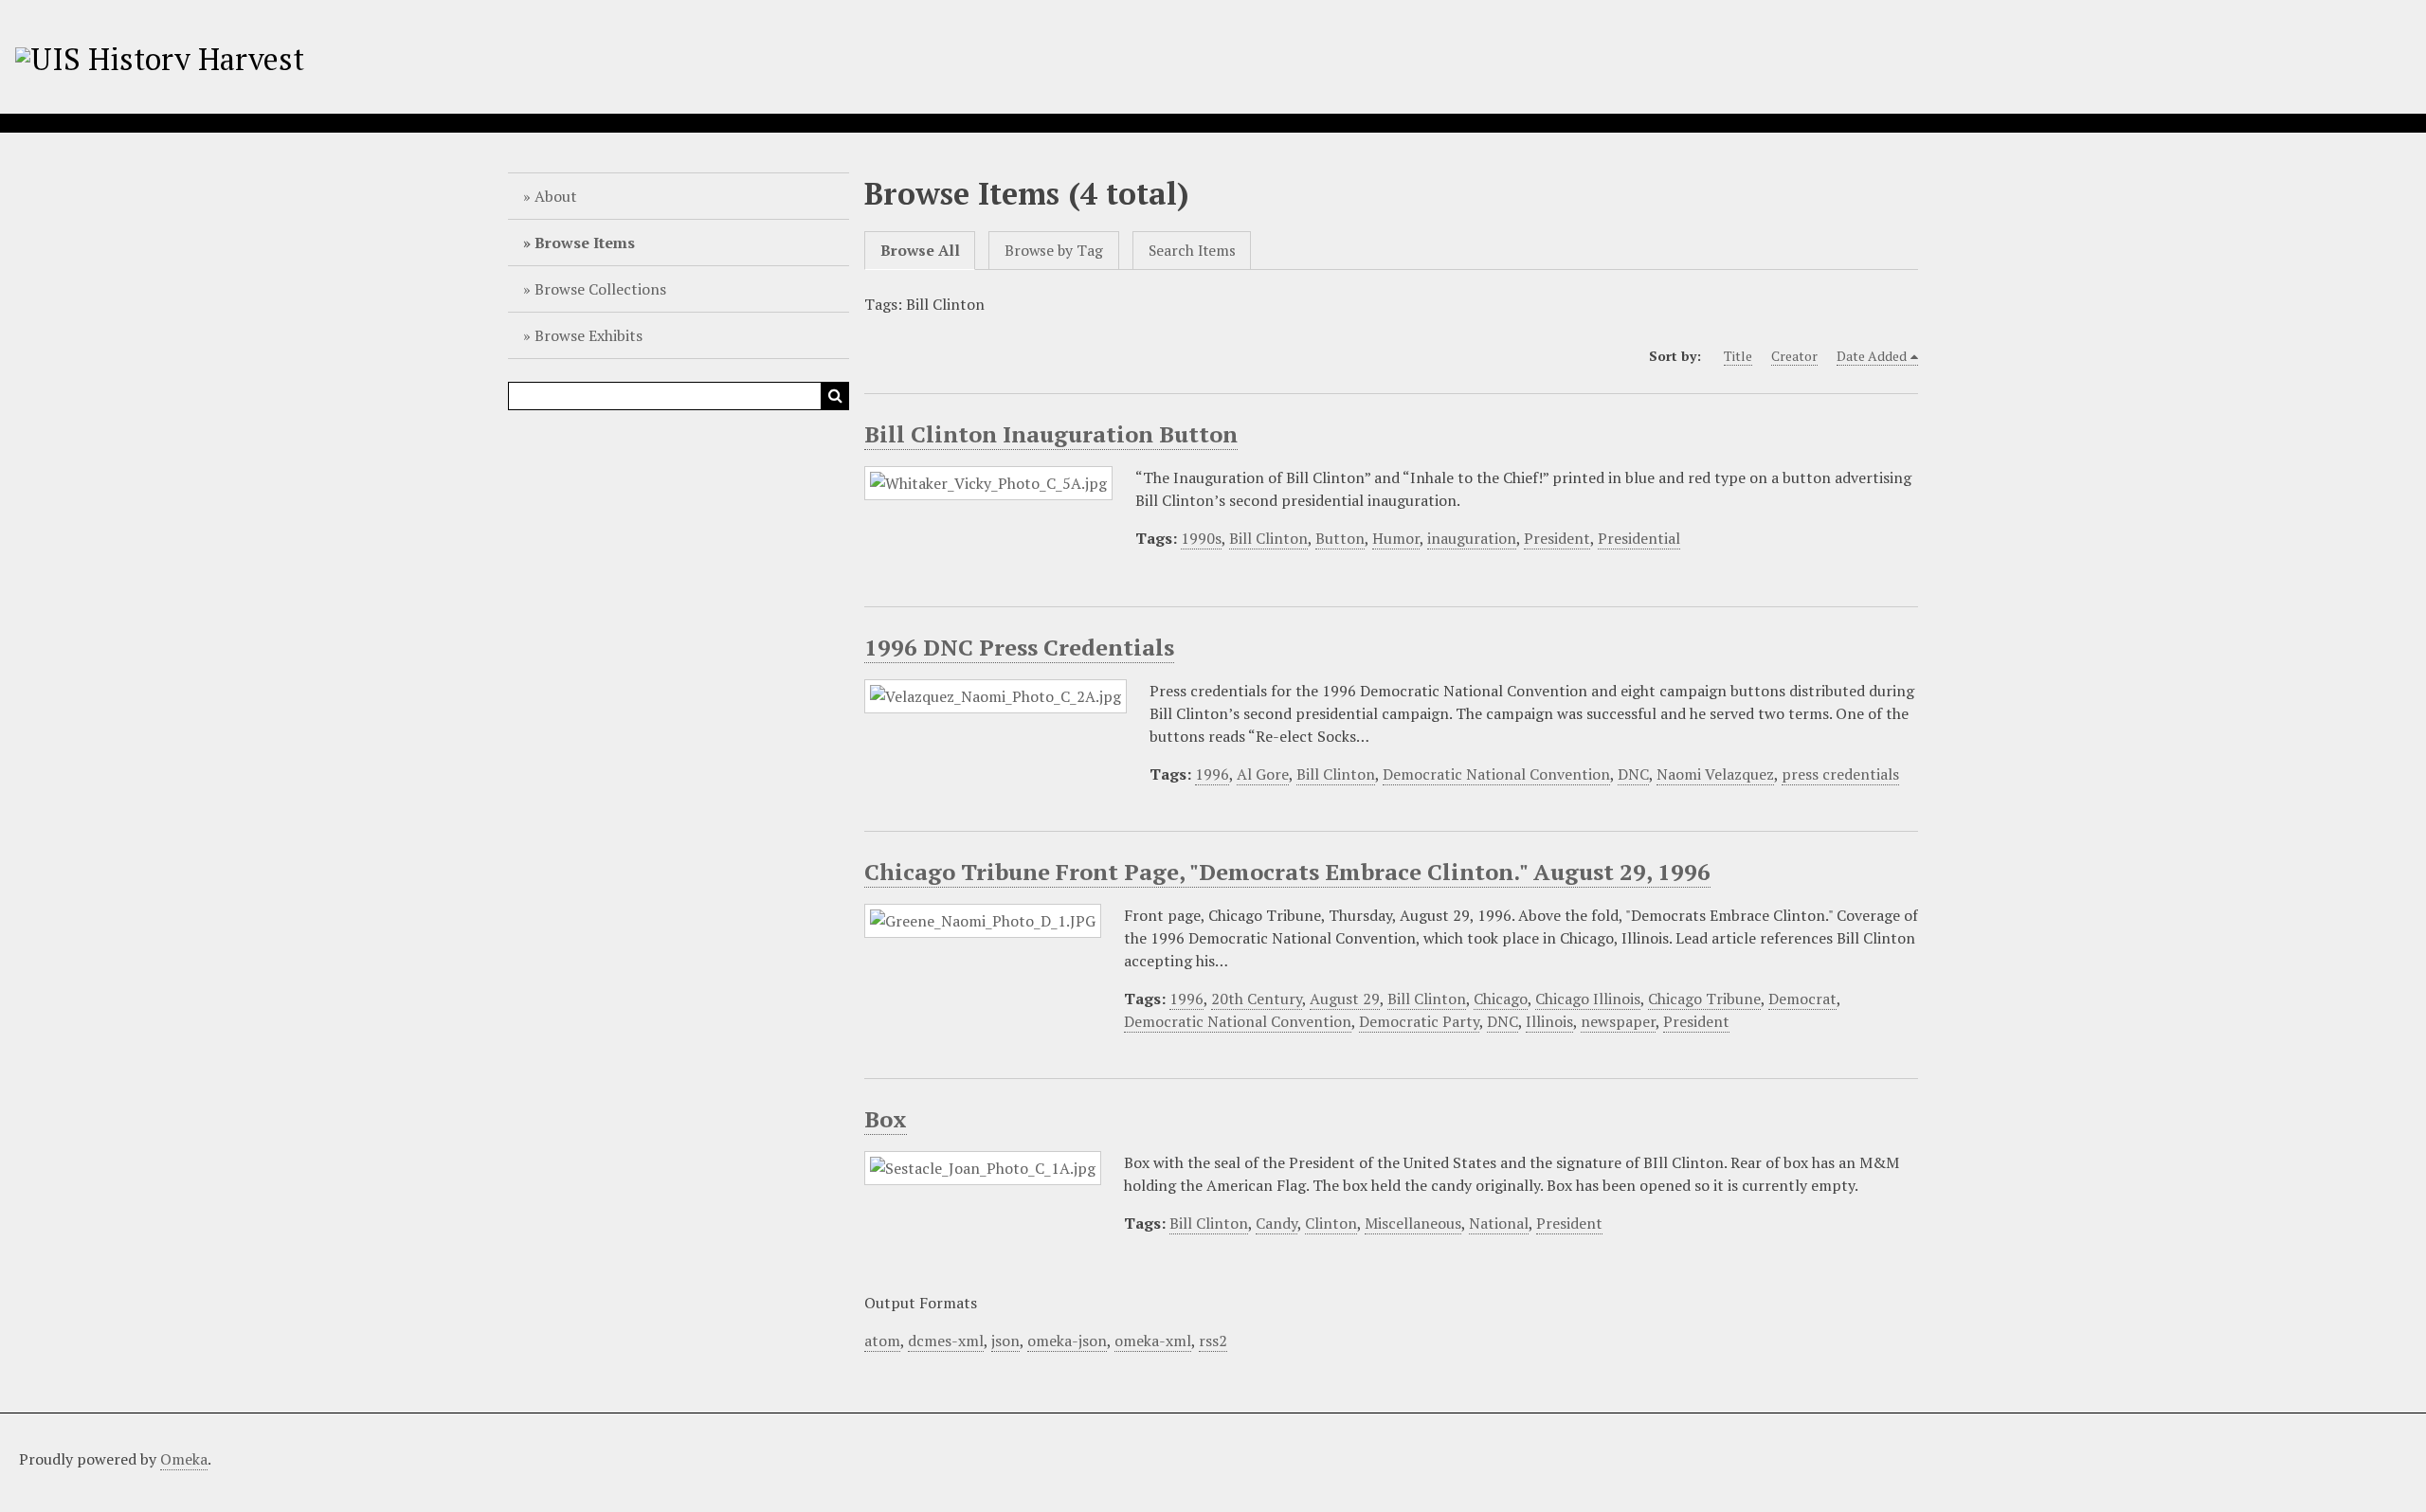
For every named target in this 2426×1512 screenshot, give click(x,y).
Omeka (184, 1459)
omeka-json (1067, 1341)
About (556, 196)
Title (1738, 356)
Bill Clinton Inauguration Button (1051, 434)
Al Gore (1263, 774)
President (1557, 538)
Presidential (1639, 538)
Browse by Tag (1054, 251)
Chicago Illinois (1588, 999)
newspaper (1618, 1021)
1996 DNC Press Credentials (1019, 647)
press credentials (1840, 774)
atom (882, 1341)
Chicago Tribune (1704, 999)
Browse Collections (600, 289)
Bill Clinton (1268, 538)
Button (1340, 538)
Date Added (1872, 356)
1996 (1212, 774)
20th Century (1257, 999)
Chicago (1501, 999)
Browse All (920, 251)
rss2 (1213, 1341)
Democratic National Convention (1496, 774)
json (1005, 1341)
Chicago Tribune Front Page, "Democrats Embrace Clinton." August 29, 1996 (1287, 872)
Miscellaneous (1413, 1223)
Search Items (1192, 251)
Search (835, 396)
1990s (1201, 538)
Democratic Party (1419, 1021)
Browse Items (585, 243)
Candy (1276, 1223)
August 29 (1345, 999)
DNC (1633, 774)
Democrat (1802, 999)
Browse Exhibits (588, 335)
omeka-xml (1153, 1341)
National (1499, 1223)
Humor (1396, 538)
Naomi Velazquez (1715, 774)
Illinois (1549, 1021)
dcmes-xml (946, 1341)
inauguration (1472, 538)
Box (886, 1119)
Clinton (1331, 1223)
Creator (1794, 356)
